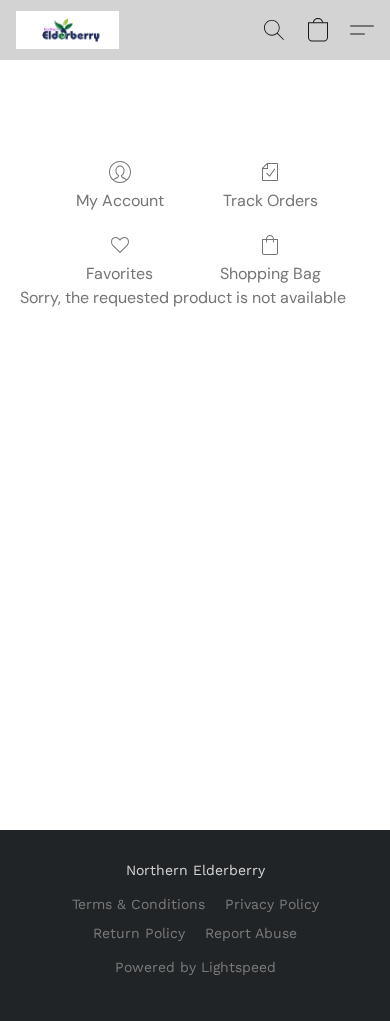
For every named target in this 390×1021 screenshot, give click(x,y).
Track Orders (270, 200)
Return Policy (139, 933)
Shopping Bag (270, 273)
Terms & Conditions (138, 904)
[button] (70, 30)
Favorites (119, 273)
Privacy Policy (272, 904)
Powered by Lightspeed (195, 967)
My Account (120, 200)
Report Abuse (251, 933)
